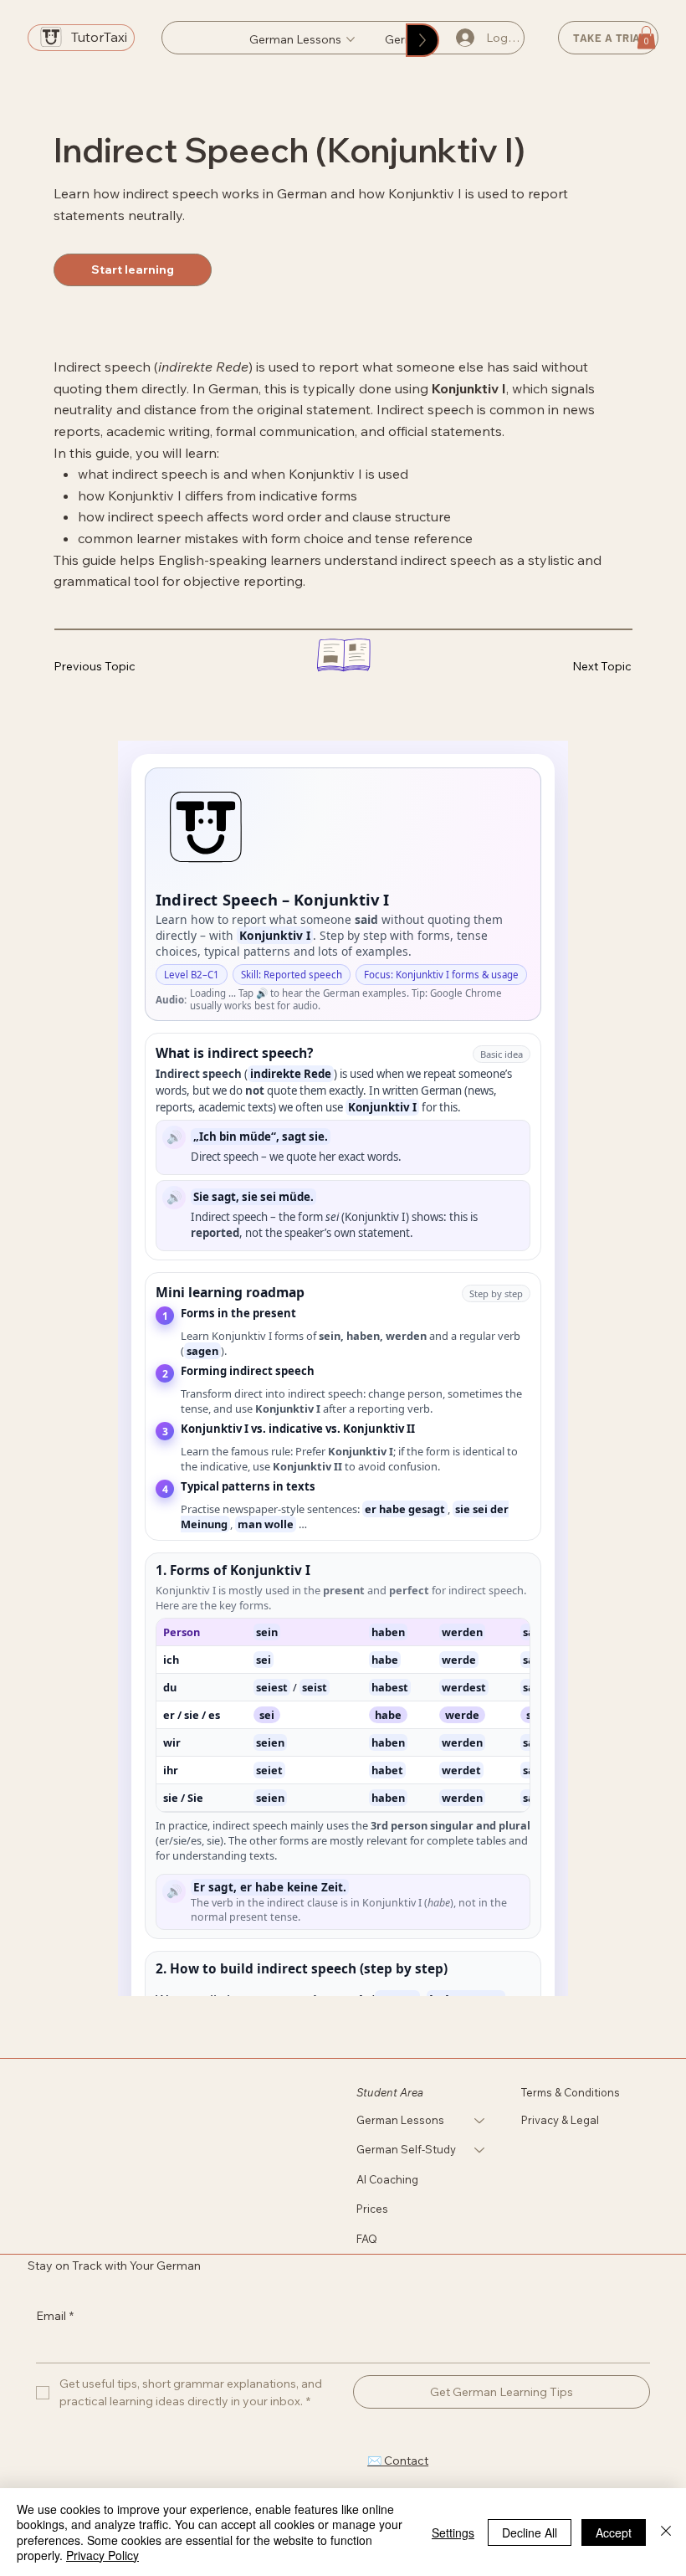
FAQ (367, 2239)
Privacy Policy (102, 2555)
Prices (372, 2209)
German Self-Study (406, 2149)
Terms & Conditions (572, 2092)
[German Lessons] (480, 2121)
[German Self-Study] (480, 2150)
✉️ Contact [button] (398, 2461)
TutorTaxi (99, 37)
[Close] (666, 2532)
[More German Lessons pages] (351, 39)
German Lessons (400, 2120)
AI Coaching (387, 2179)
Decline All (530, 2532)
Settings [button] (453, 2532)
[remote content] (343, 1368)
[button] (646, 37)
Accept (614, 2532)
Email (55, 2316)
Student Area (390, 2092)
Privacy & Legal (560, 2120)
